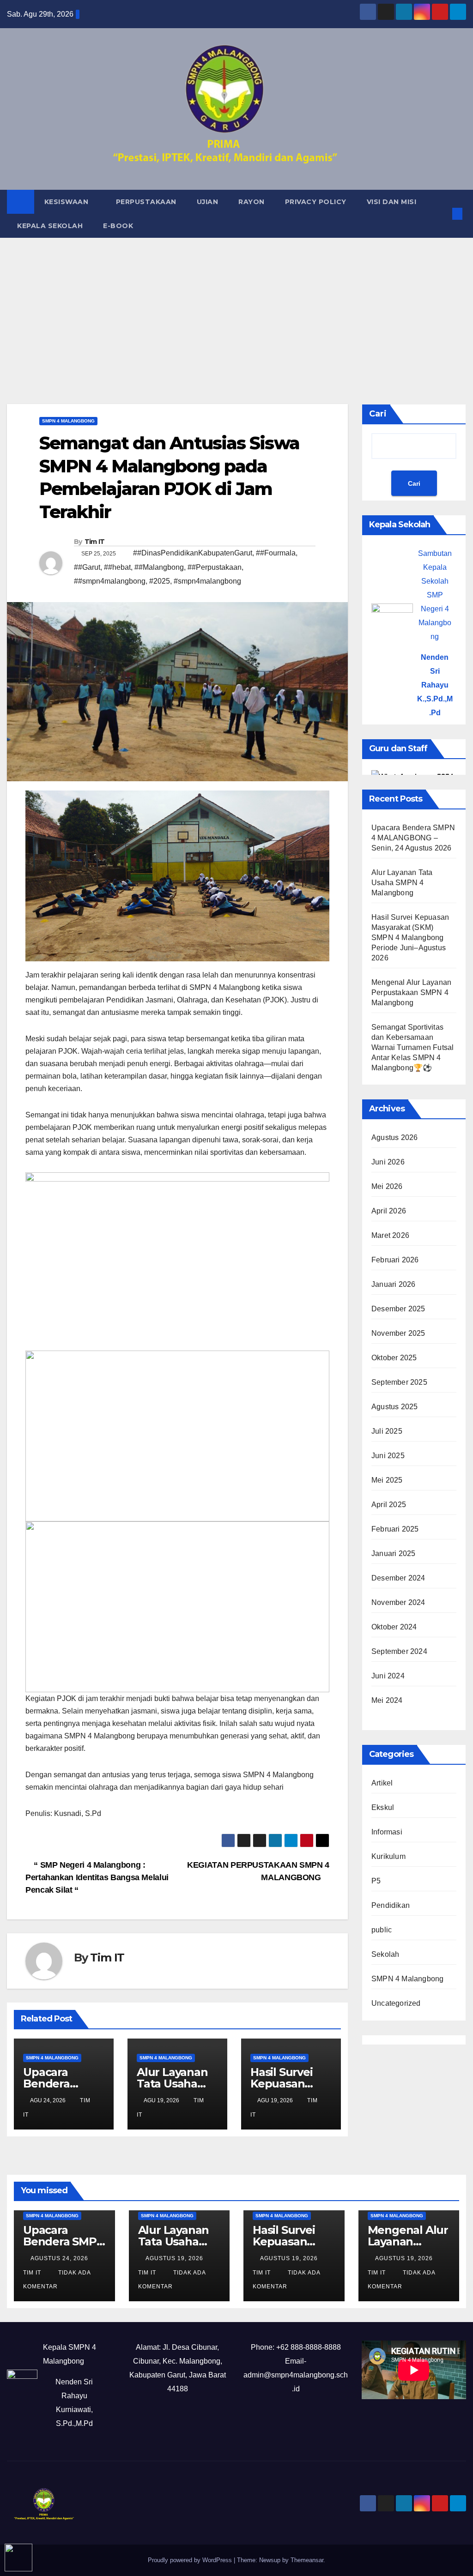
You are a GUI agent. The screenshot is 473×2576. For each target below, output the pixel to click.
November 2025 (398, 1333)
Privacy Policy (316, 202)
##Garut (87, 567)
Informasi (387, 1832)
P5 (376, 1881)
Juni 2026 (388, 1162)
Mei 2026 (387, 1186)
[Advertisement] (236, 307)
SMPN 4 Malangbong (68, 421)
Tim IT (95, 542)
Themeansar (307, 2560)
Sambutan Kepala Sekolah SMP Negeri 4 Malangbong (435, 595)
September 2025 (399, 1382)
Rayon (252, 202)
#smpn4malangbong (207, 581)
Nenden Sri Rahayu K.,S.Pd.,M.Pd (435, 685)
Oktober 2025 (394, 1358)
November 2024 (398, 1602)
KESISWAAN (67, 202)
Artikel (382, 1783)
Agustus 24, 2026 (60, 2258)
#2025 (160, 581)
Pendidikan (391, 1905)
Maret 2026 (390, 1235)
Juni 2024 (388, 1676)
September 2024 (399, 1651)
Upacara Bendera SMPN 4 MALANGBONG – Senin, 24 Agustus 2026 (413, 838)
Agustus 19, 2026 (175, 2258)
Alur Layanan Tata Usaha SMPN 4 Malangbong (402, 883)
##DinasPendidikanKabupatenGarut (193, 553)
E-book (118, 226)
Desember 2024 (398, 1578)
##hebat (117, 567)
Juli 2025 (387, 1431)
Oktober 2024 (394, 1627)
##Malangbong (159, 567)
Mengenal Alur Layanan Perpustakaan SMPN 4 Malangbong (411, 992)
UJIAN (208, 202)
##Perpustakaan (215, 567)
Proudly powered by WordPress (191, 2560)
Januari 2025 (393, 1553)
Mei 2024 (387, 1700)
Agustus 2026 (394, 1137)
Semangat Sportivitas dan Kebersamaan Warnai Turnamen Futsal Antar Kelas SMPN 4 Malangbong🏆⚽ (412, 1047)
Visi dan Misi (392, 202)
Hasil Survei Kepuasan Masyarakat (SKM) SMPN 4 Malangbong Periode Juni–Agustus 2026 (410, 938)
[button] (443, 214)
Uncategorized (396, 2003)
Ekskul (383, 1807)
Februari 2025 (395, 1529)
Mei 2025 (387, 1480)
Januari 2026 (393, 1284)
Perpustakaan (146, 202)
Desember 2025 (398, 1309)
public (382, 1930)
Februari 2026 (395, 1260)
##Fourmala (276, 553)
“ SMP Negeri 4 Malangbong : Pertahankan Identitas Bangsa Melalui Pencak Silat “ (97, 1877)
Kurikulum (388, 1856)
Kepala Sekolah (50, 226)
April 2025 (389, 1505)
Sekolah (385, 1954)
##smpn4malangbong (110, 581)
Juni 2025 (388, 1456)
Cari (378, 414)
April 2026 (389, 1211)
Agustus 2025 (394, 1407)
